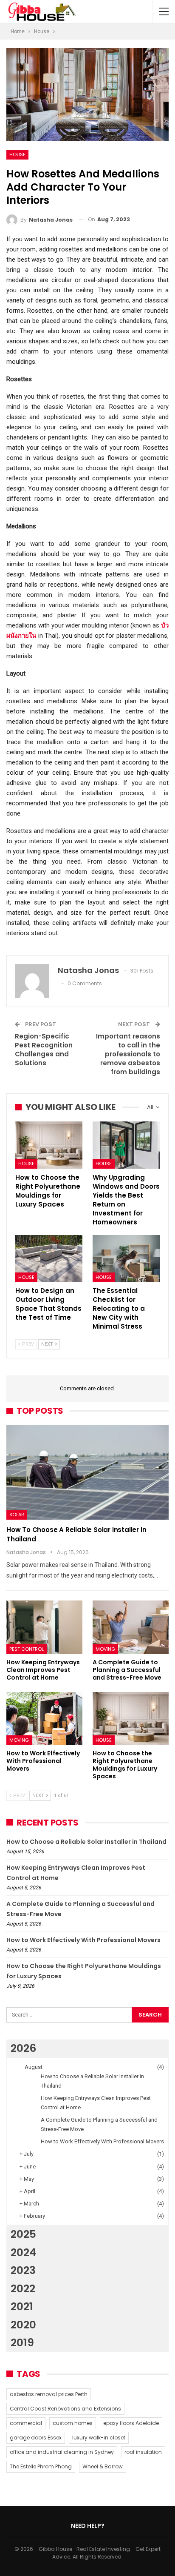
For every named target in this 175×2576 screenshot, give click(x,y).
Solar (17, 1515)
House (17, 154)
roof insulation (143, 2452)
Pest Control (27, 1649)
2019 (22, 2343)
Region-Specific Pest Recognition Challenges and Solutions (44, 1050)
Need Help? (88, 2526)
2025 (23, 2234)
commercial (26, 2423)
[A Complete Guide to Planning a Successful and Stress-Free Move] (131, 1627)
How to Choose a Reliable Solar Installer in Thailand (86, 1842)
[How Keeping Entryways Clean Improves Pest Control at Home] (44, 1627)
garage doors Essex (36, 2438)
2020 (23, 2325)
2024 (23, 2252)
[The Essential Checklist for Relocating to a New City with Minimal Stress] (126, 1259)
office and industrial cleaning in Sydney (62, 2452)
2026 (23, 2048)
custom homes (73, 2423)
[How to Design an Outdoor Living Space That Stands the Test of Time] (49, 1259)
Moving (105, 1649)
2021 (22, 2306)
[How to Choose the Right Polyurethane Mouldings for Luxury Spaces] (49, 1145)
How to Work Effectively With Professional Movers (83, 1940)
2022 (23, 2289)
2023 (23, 2270)
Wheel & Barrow (103, 2466)
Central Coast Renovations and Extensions (65, 2409)
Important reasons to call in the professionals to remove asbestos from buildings (128, 1054)
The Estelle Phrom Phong (41, 2466)
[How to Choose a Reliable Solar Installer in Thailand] (87, 1472)
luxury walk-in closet (99, 2438)
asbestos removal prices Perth (49, 2394)
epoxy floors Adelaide (131, 2423)
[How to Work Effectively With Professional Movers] (44, 1719)
